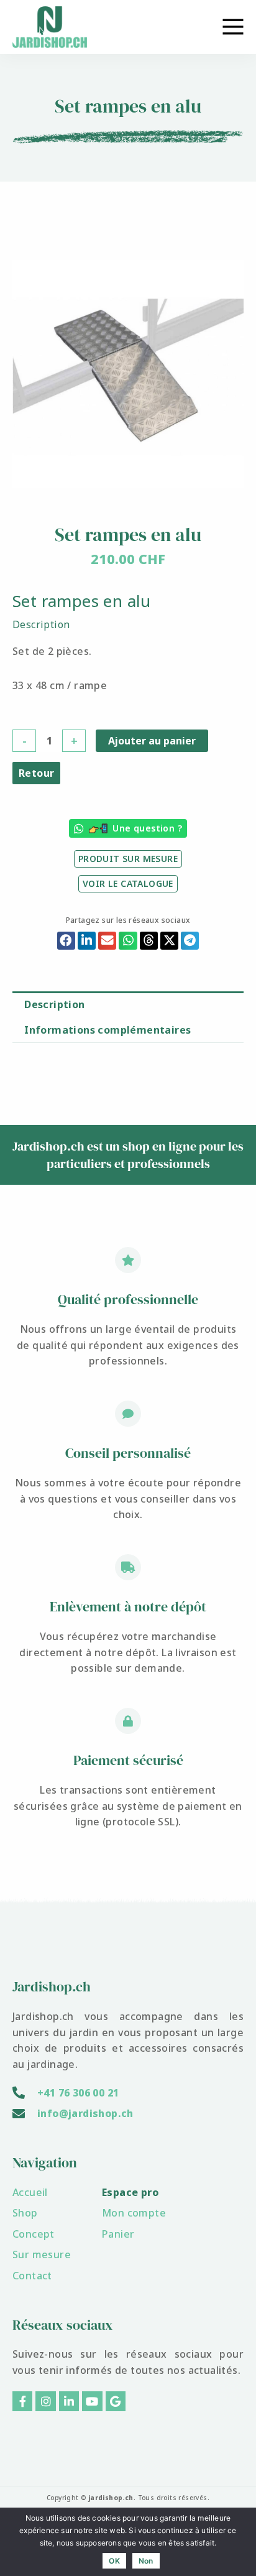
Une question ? (147, 828)
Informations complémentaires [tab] (107, 1030)
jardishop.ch (111, 2498)
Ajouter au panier (152, 741)
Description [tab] (54, 1004)
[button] (66, 941)
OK (114, 2561)
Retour (36, 773)
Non (146, 2561)
